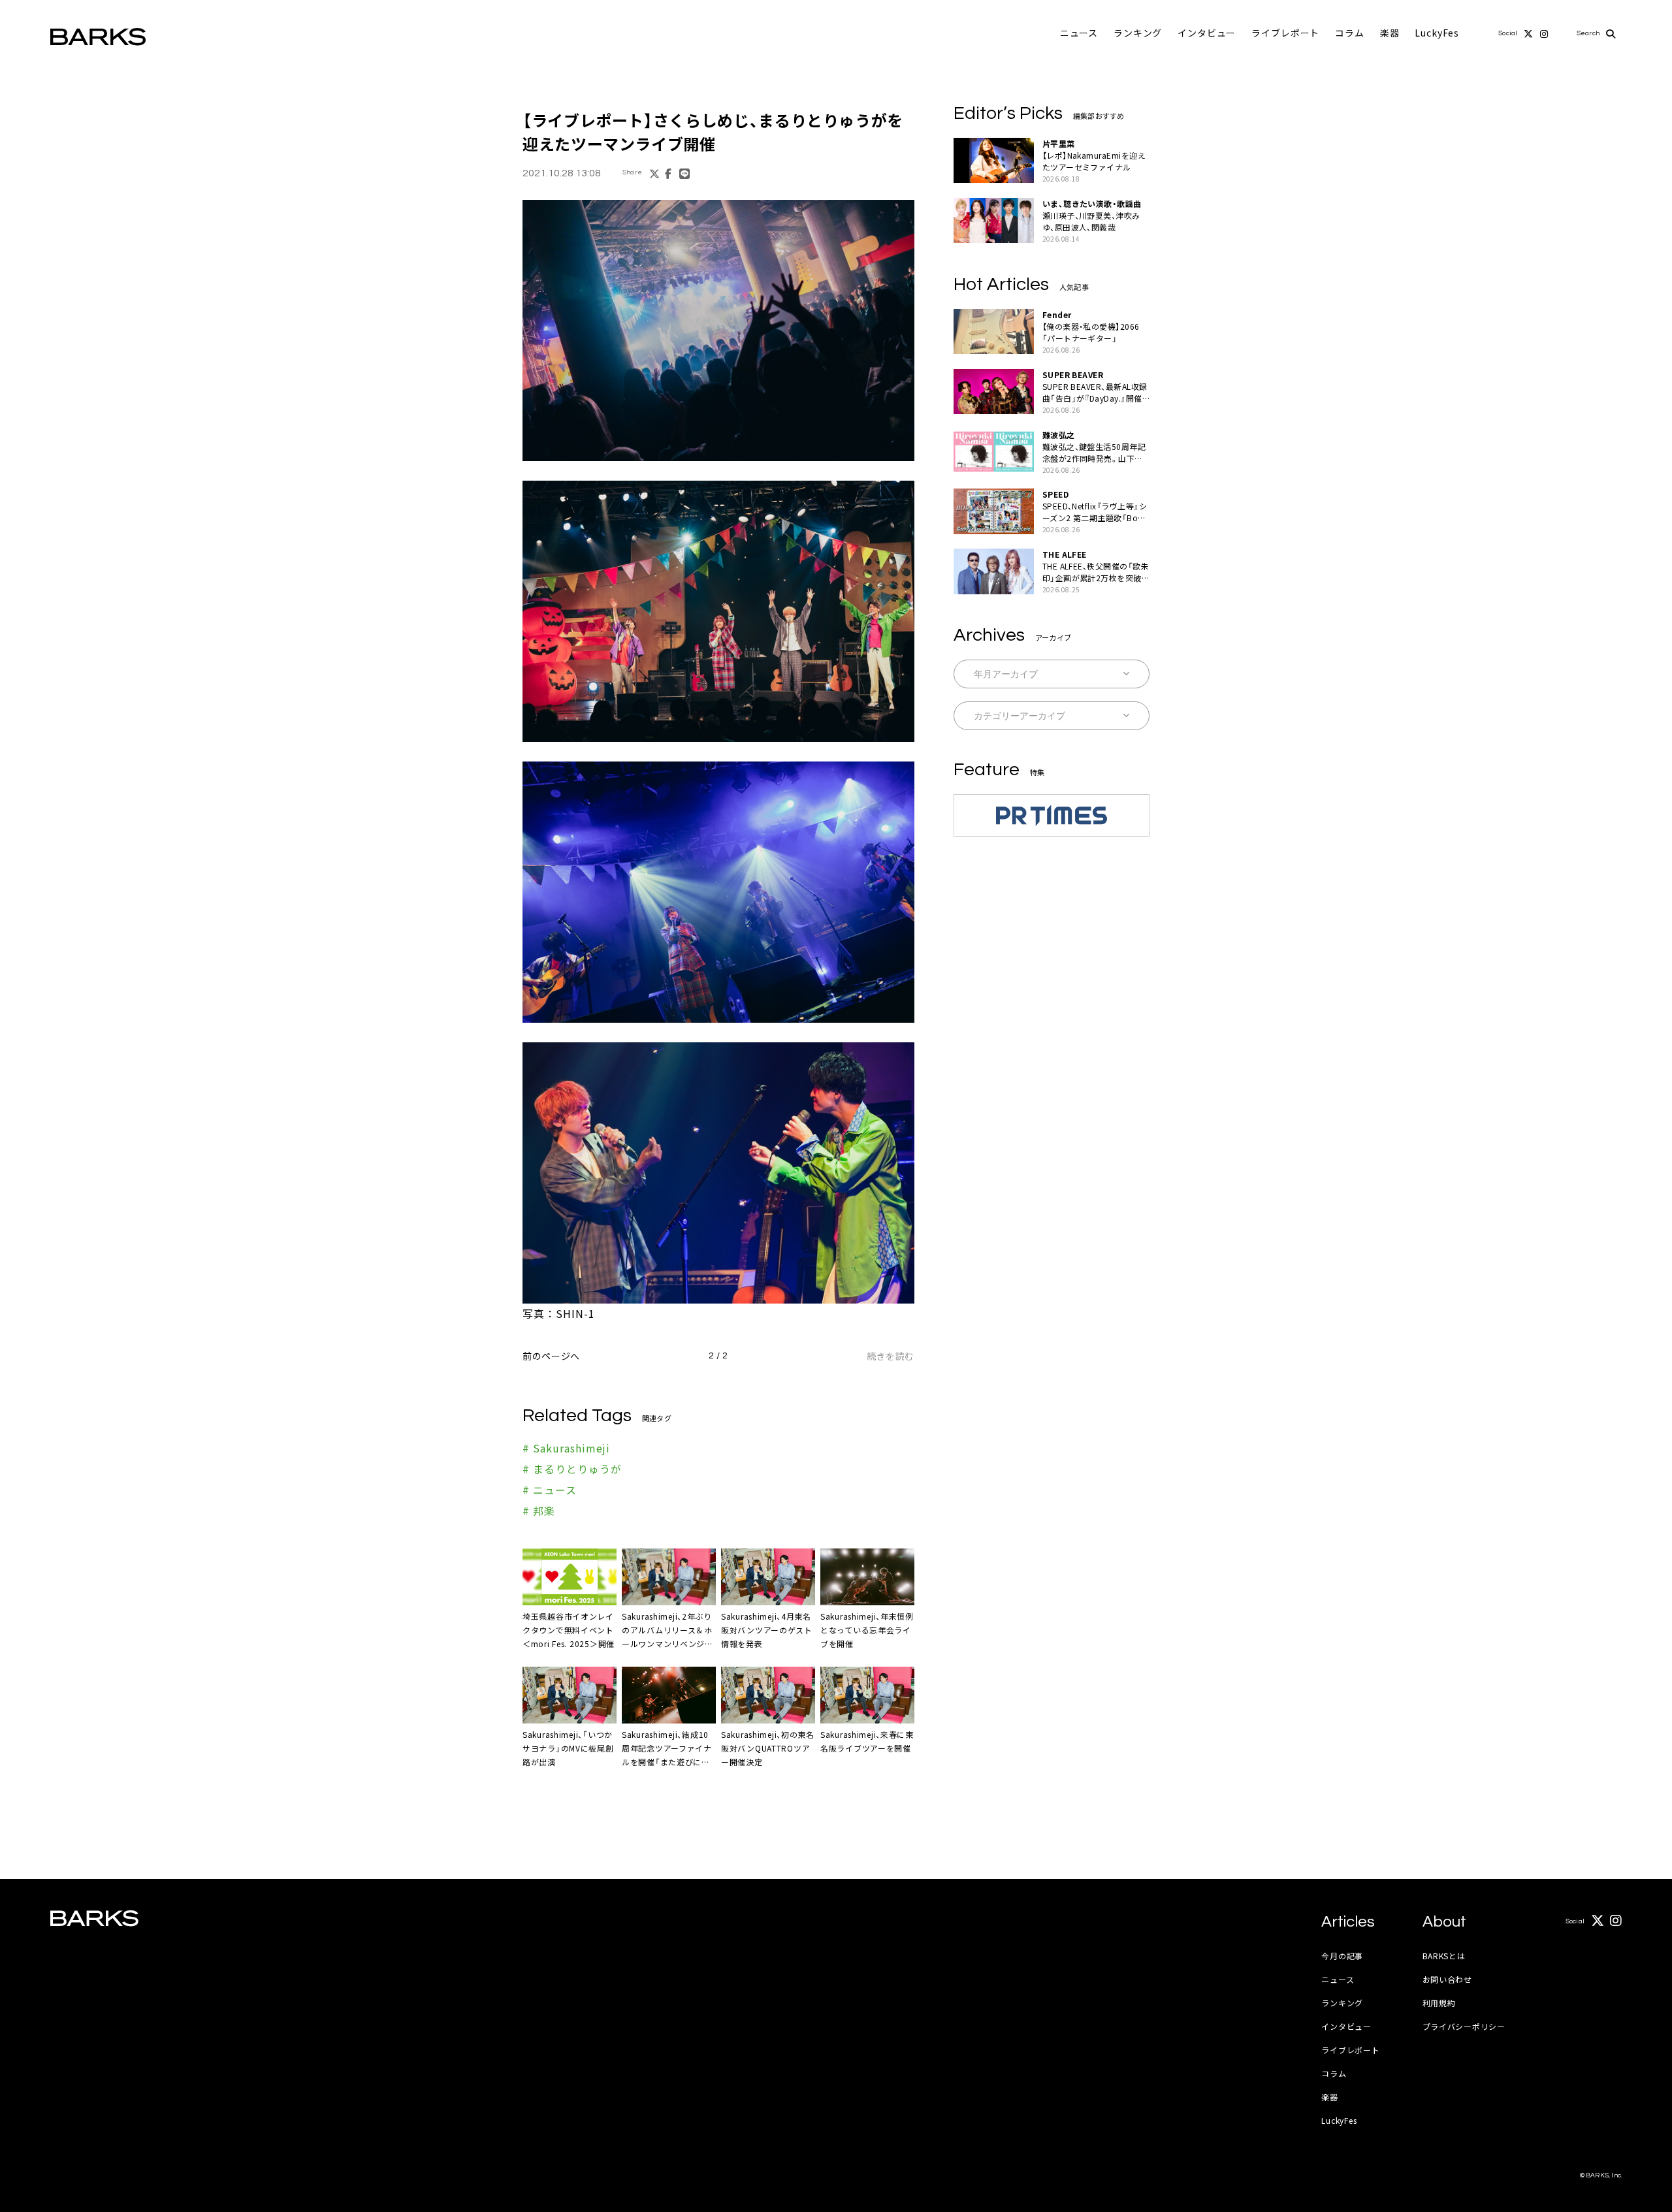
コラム (1350, 33)
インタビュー (1207, 33)
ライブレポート (1285, 33)
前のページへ (551, 1356)
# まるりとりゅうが (572, 1469)
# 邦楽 (539, 1511)
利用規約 (1439, 2003)
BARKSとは (1444, 1956)
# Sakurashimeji (566, 1448)
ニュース (1079, 33)
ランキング (1138, 33)
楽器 (1390, 33)
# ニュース (550, 1490)
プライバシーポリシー (1464, 2026)
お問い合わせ (1447, 1979)
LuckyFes (1437, 33)
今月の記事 (1342, 1956)
